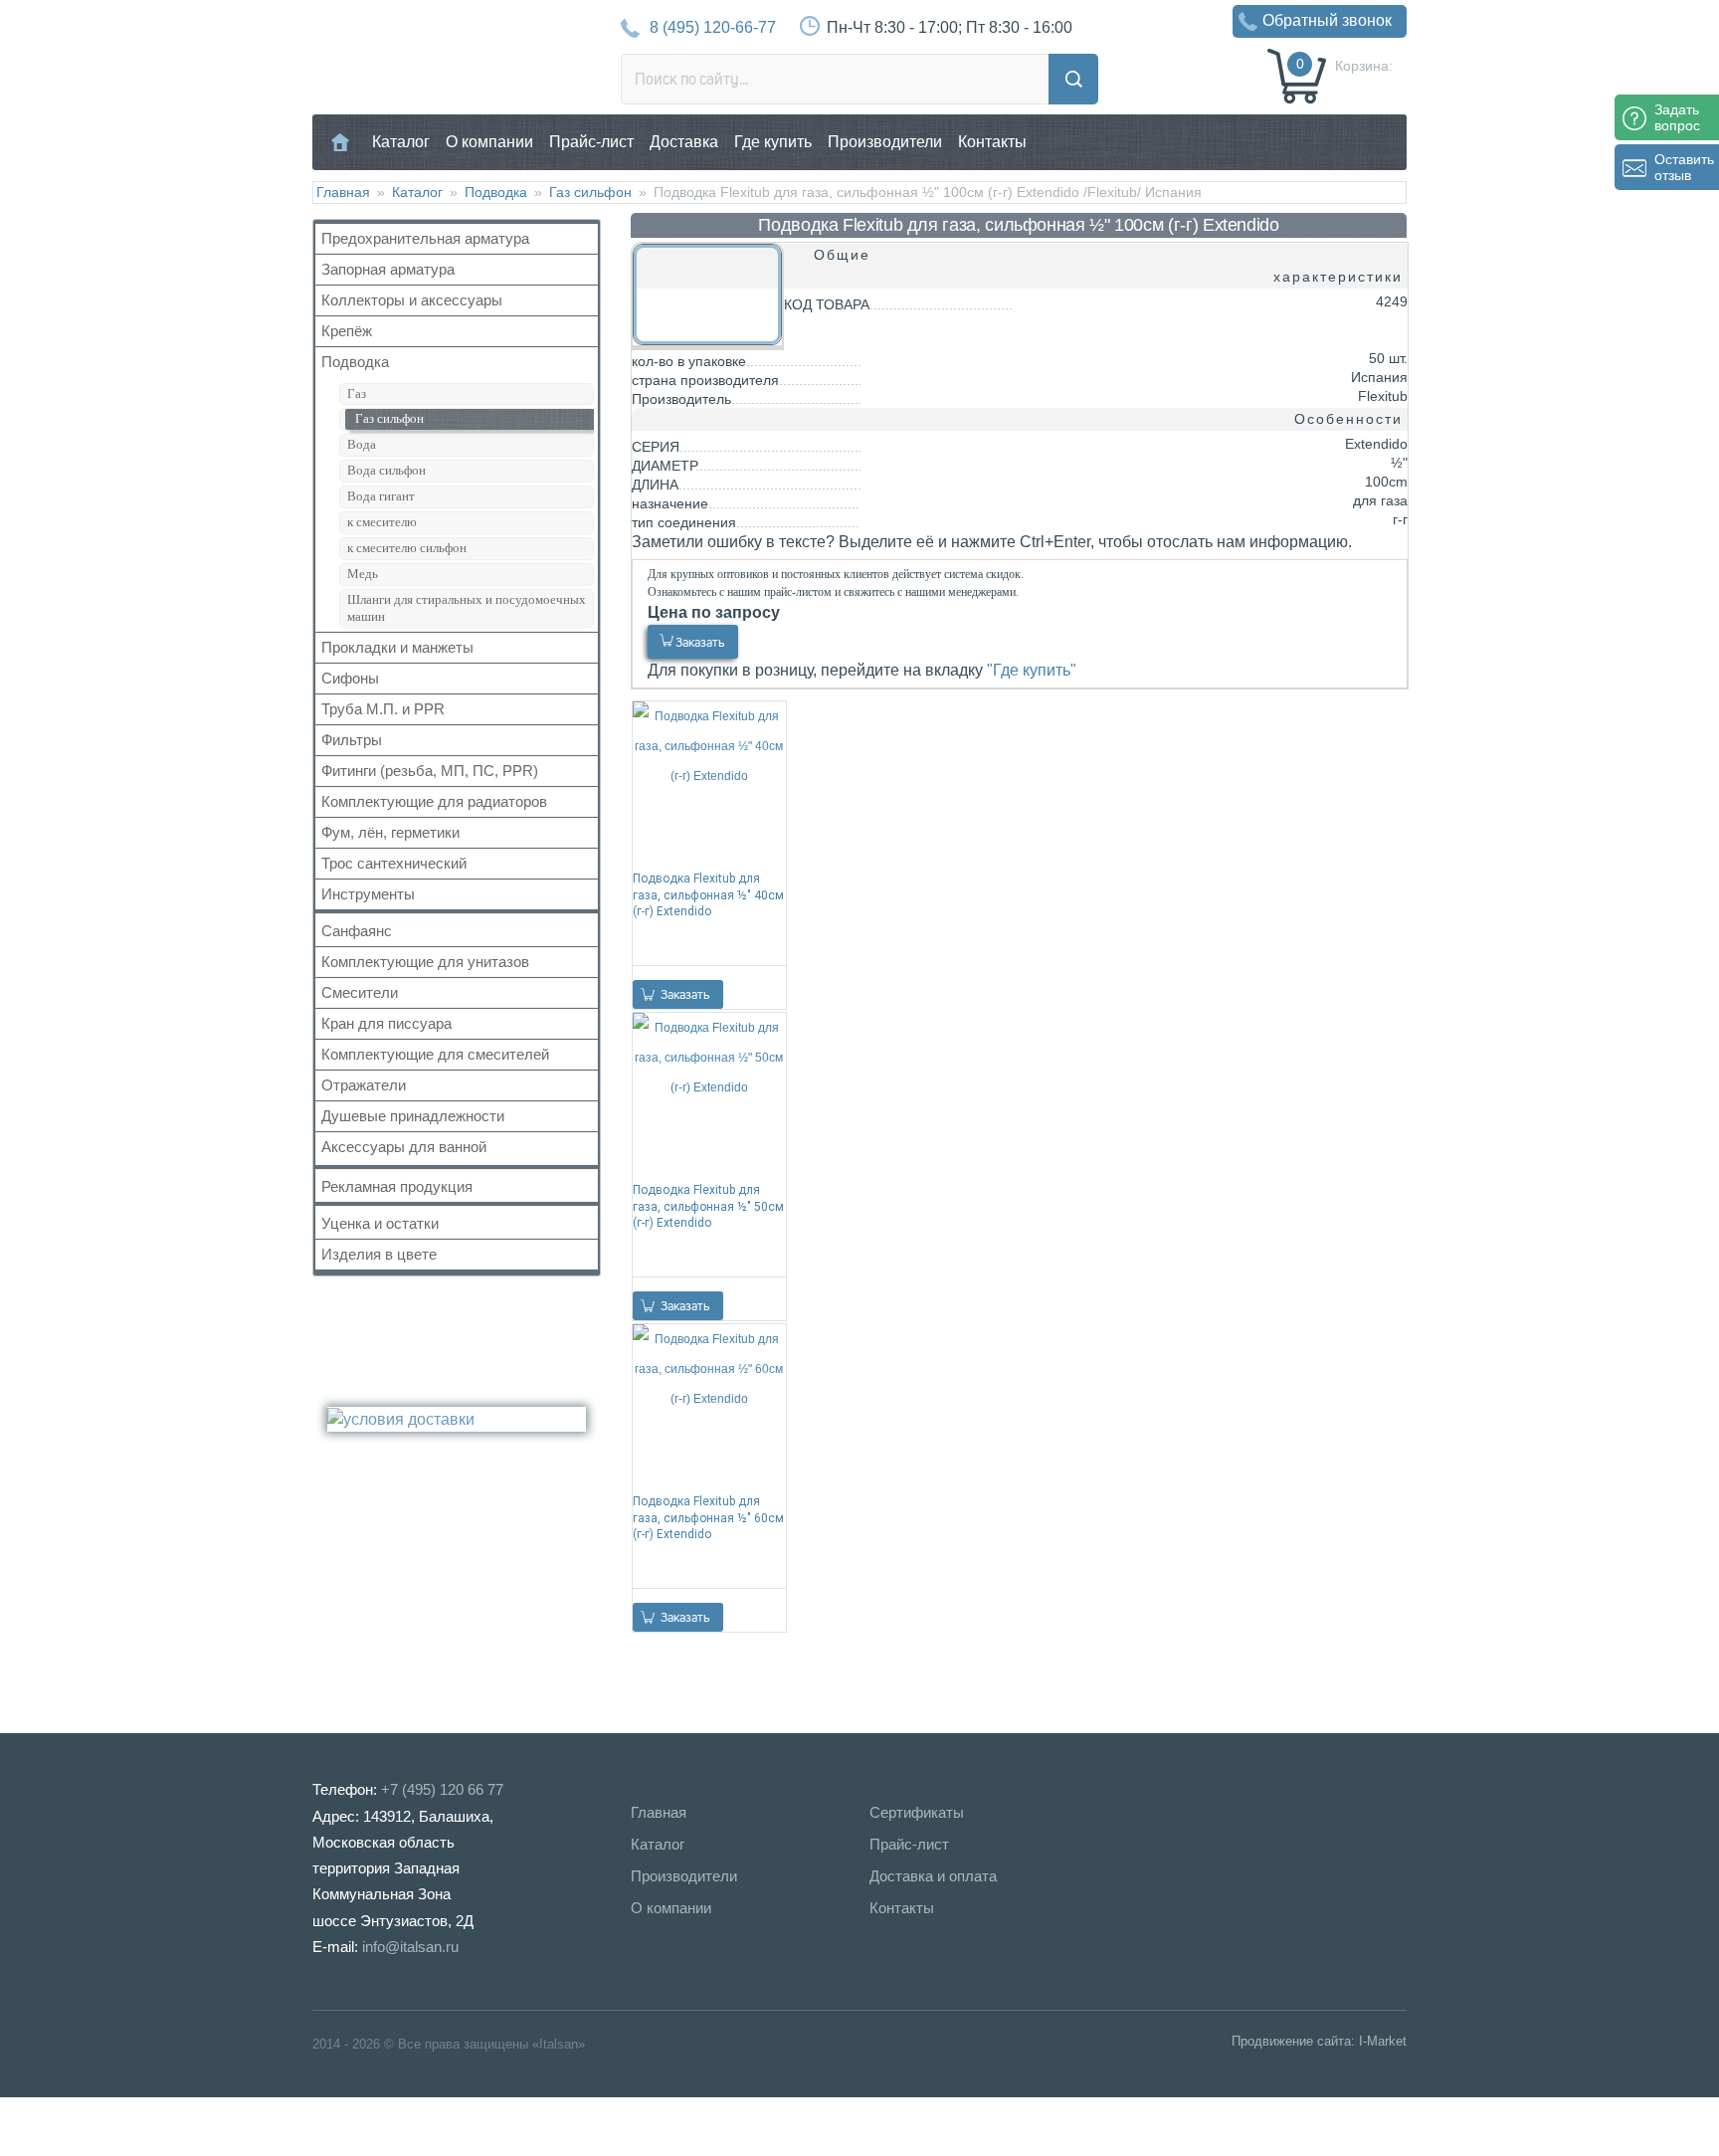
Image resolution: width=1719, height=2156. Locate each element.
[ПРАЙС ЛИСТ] (99, 2126)
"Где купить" (1032, 670)
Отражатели (364, 1085)
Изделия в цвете (379, 1254)
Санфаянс (357, 931)
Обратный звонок (1327, 20)
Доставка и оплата (933, 1876)
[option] (1019, 855)
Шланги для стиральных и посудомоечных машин (467, 608)
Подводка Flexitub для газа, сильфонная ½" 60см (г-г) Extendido (708, 1517)
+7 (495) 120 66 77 (442, 1789)
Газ (357, 393)
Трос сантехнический (394, 863)
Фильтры (352, 740)
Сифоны (350, 678)
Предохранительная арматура (425, 238)
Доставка (684, 142)
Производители (885, 142)
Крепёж (347, 331)
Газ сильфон (590, 192)
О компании (489, 142)
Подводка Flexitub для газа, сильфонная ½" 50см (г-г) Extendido (708, 1206)
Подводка (496, 192)
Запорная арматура (388, 269)
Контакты (992, 142)
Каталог (401, 142)
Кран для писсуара (386, 1023)
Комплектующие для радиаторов (434, 801)
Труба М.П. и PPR (383, 709)
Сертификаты (917, 1812)
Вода (362, 444)
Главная (341, 142)
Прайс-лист (591, 142)
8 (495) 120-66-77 (713, 27)
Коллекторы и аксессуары (412, 300)
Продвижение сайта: (1293, 2041)
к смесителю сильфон (407, 548)
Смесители (360, 992)
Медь (363, 574)
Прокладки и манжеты (397, 647)
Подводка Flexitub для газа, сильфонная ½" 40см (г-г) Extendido (708, 894)
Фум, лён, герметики (390, 832)
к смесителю (382, 522)
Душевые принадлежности (413, 1116)
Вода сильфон (386, 470)
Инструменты (368, 894)
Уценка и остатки (380, 1223)
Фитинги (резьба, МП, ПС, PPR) (430, 771)
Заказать (700, 642)
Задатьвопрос (1677, 117)
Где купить (773, 142)
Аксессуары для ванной (404, 1147)
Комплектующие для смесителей (435, 1054)
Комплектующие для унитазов (425, 962)
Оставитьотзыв (1684, 167)
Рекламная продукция (397, 1186)
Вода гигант (381, 496)
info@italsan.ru (410, 1947)
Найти (1073, 79)
